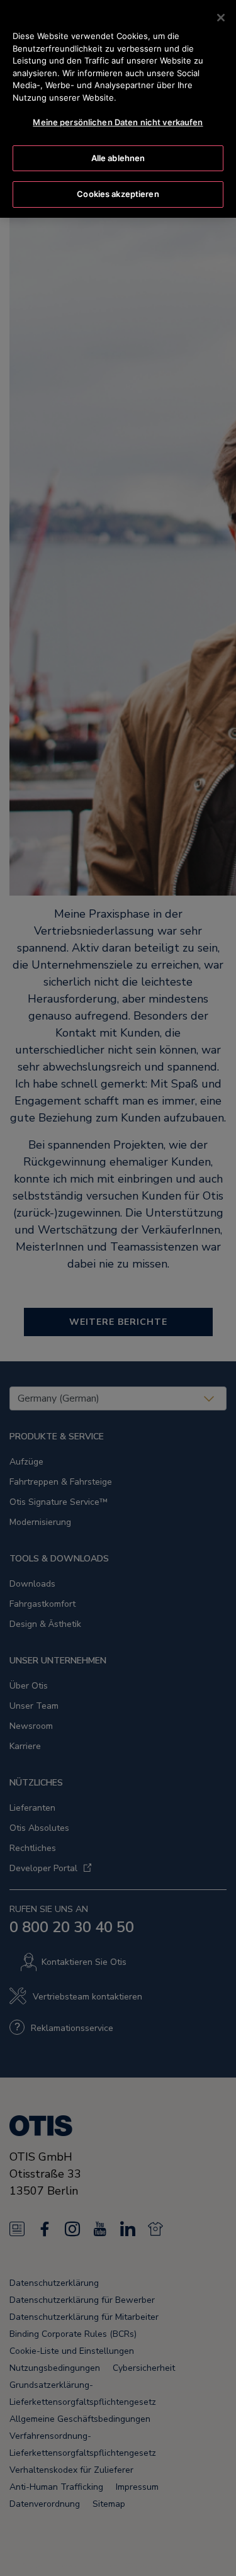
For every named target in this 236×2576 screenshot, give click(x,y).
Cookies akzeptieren (118, 194)
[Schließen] (221, 18)
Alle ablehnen (118, 158)
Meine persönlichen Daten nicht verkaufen (118, 122)
